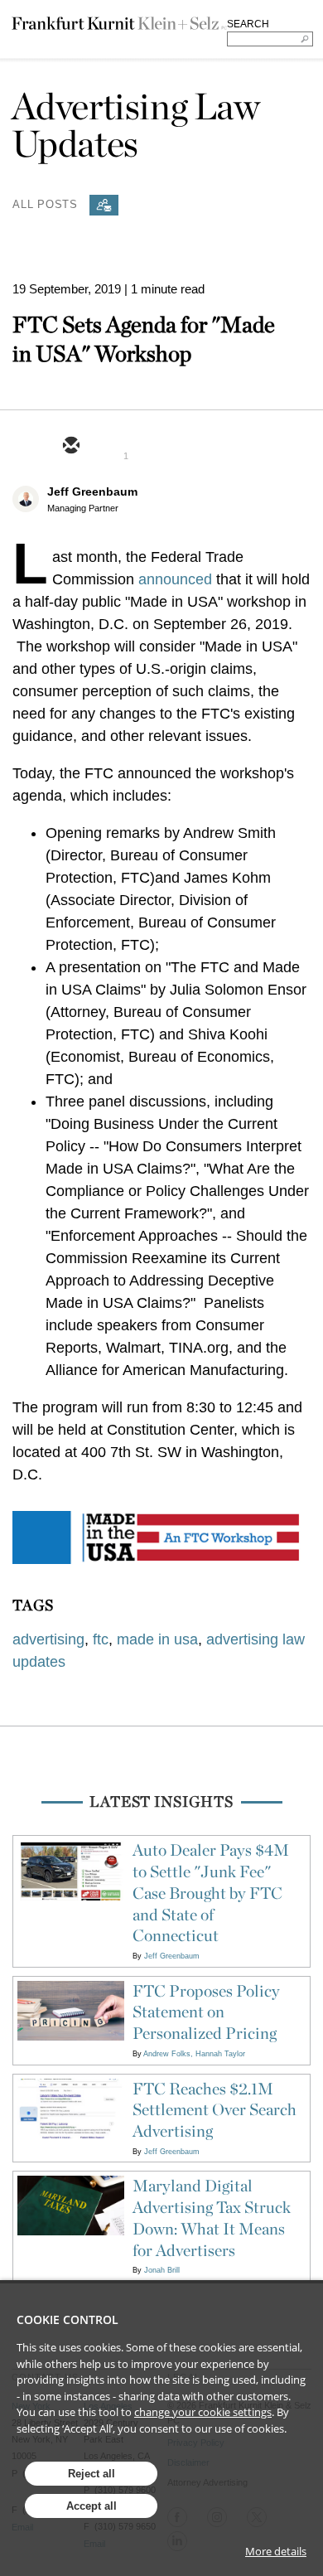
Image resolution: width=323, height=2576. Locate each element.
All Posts (45, 203)
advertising (48, 1639)
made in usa (157, 1639)
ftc (101, 1639)
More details (276, 2551)
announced (175, 579)
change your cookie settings (203, 2412)
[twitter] (110, 447)
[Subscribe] (104, 205)
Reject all (92, 2474)
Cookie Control (67, 2319)
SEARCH (248, 24)
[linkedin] (150, 447)
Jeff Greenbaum (92, 491)
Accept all (92, 2506)
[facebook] (190, 447)
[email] (70, 447)
